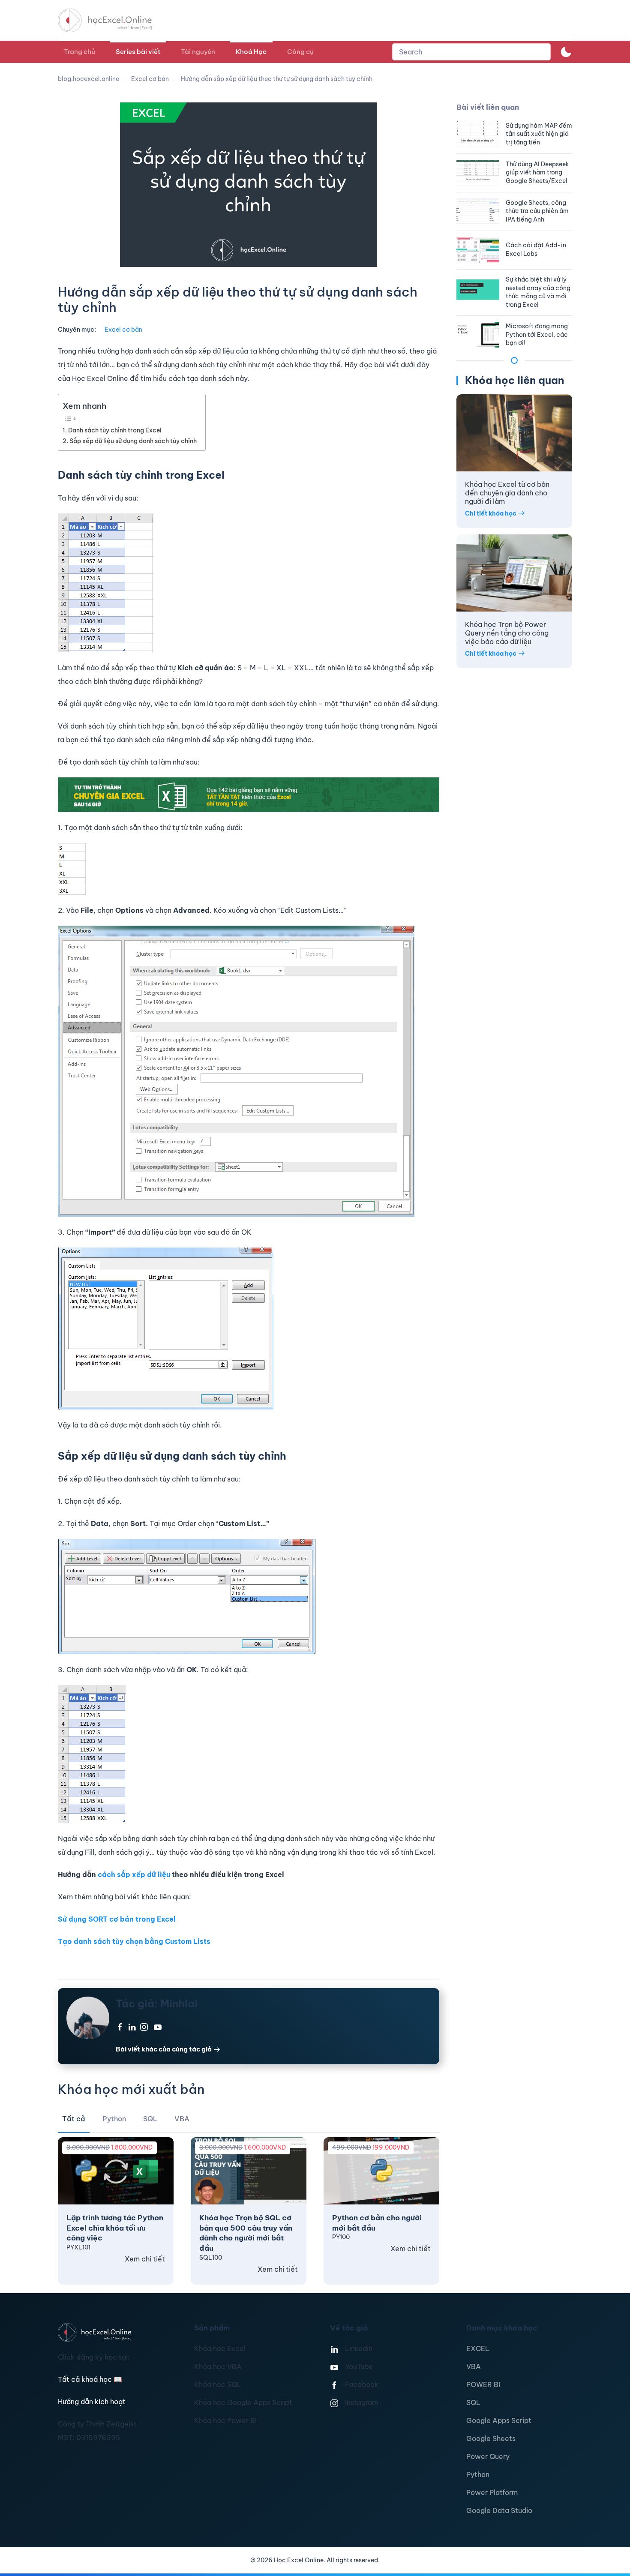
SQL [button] (150, 2119)
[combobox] (471, 52)
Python (478, 2474)
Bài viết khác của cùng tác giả (164, 2049)
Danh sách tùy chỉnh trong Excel (115, 430)
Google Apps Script (499, 2420)
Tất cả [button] (74, 2119)
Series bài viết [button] (138, 52)
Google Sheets (491, 2438)
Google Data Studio (499, 2510)
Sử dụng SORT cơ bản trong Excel (117, 1919)
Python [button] (114, 2119)
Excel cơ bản (123, 330)
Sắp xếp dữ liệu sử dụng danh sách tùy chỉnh (133, 441)
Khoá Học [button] (251, 52)
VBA (474, 2366)
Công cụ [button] (300, 52)
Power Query (488, 2456)
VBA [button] (182, 2119)
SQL (473, 2402)
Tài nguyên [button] (198, 52)
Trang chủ (79, 52)
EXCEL (478, 2348)
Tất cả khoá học (90, 2379)
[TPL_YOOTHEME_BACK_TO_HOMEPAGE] (113, 20)
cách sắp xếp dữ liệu (134, 1874)
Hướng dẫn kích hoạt (92, 2402)
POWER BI (483, 2384)
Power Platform (492, 2492)
